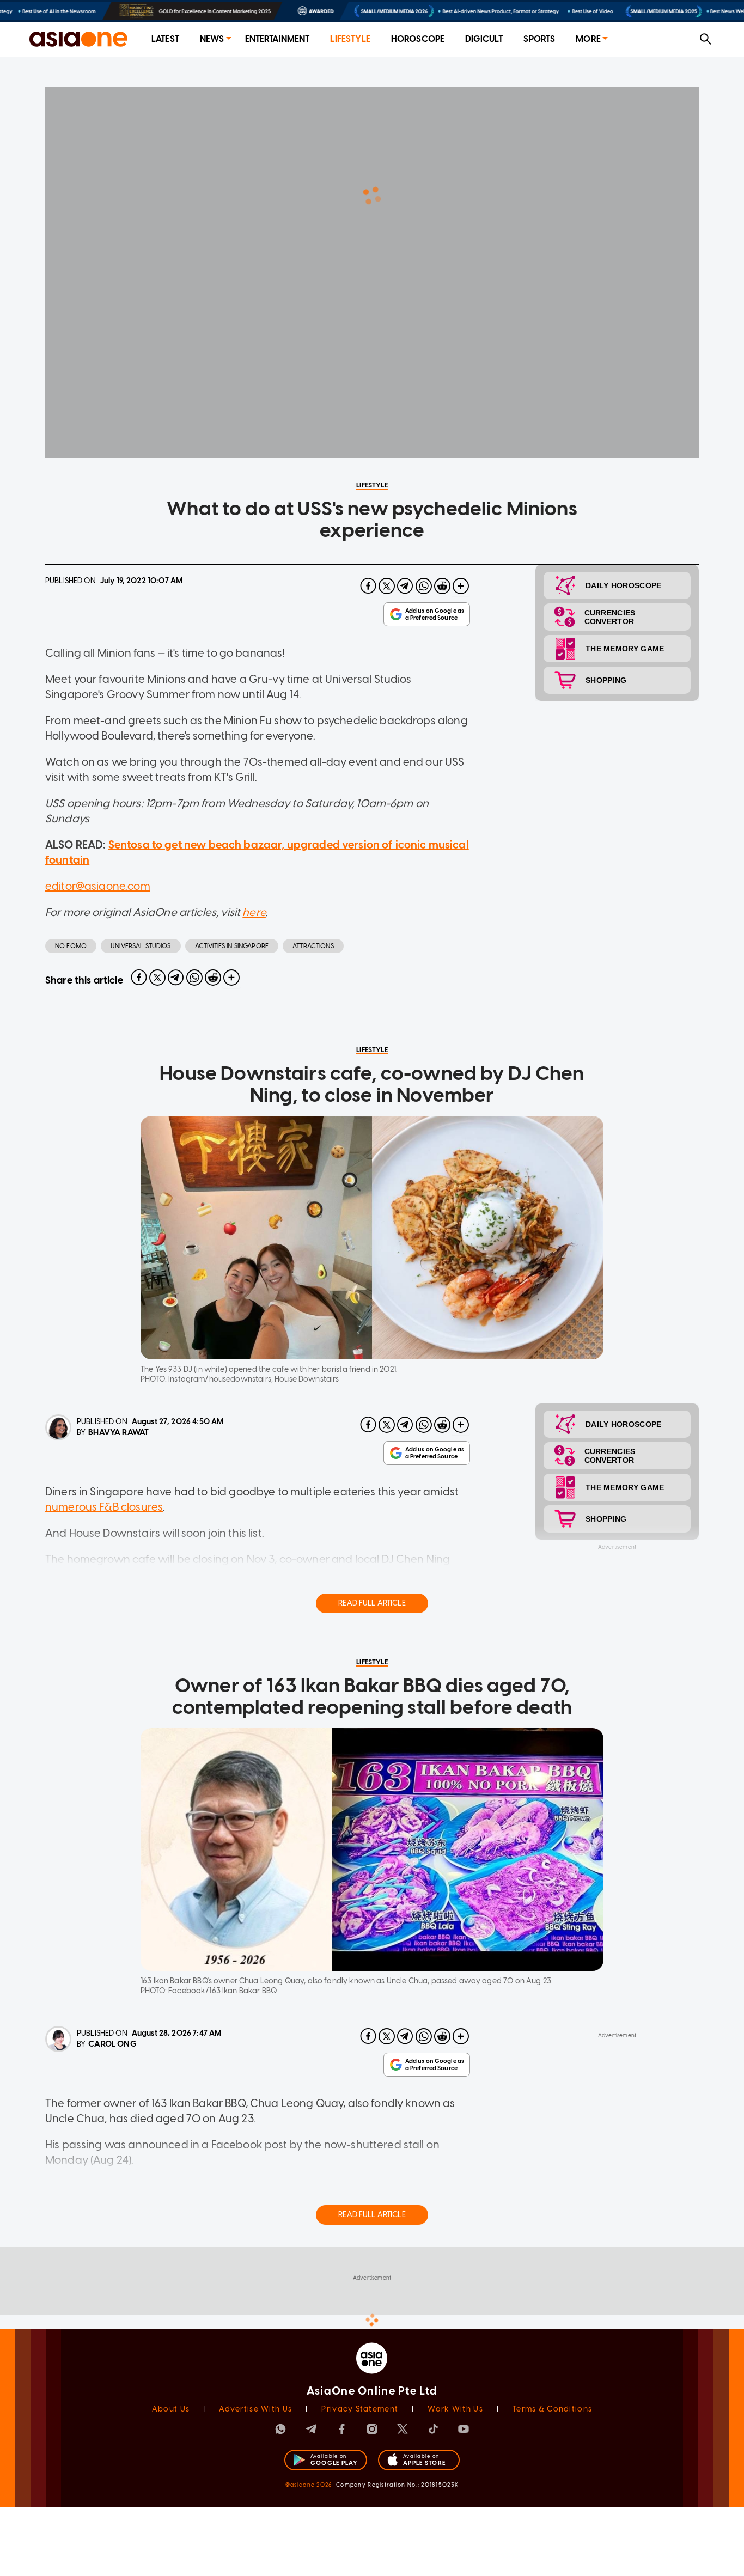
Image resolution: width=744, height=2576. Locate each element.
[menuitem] (165, 39)
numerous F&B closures (104, 1507)
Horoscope (418, 39)
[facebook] (368, 586)
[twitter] (387, 586)
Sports (539, 39)
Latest (165, 39)
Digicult (484, 39)
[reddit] (442, 586)
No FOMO (71, 946)
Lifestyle (350, 39)
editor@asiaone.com (98, 886)
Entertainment (278, 39)
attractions (313, 946)
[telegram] (405, 586)
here (254, 912)
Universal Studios (141, 946)
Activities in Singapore (232, 946)
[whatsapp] (424, 586)
